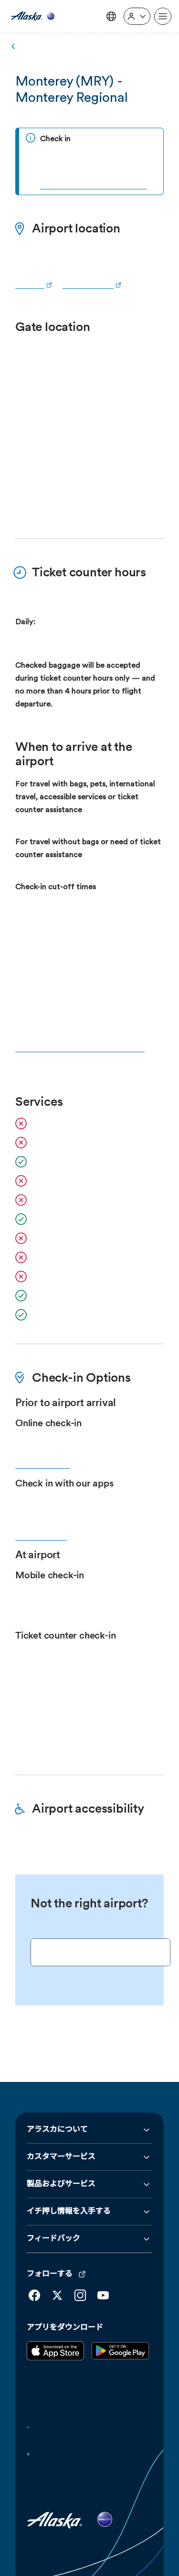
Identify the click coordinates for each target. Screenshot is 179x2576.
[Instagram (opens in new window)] (80, 2255)
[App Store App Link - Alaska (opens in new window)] (55, 2318)
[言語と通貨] (111, 16)
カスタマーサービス (61, 2117)
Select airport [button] (63, 1938)
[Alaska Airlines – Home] (32, 17)
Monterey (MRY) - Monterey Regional (72, 89)
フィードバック (53, 2199)
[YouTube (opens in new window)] (103, 2255)
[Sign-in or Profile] (137, 16)
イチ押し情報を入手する (69, 2171)
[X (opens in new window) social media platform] (57, 2255)
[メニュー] (163, 16)
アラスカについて (57, 2090)
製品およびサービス (61, 2144)
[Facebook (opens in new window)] (34, 2255)
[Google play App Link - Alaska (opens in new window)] (120, 2318)
